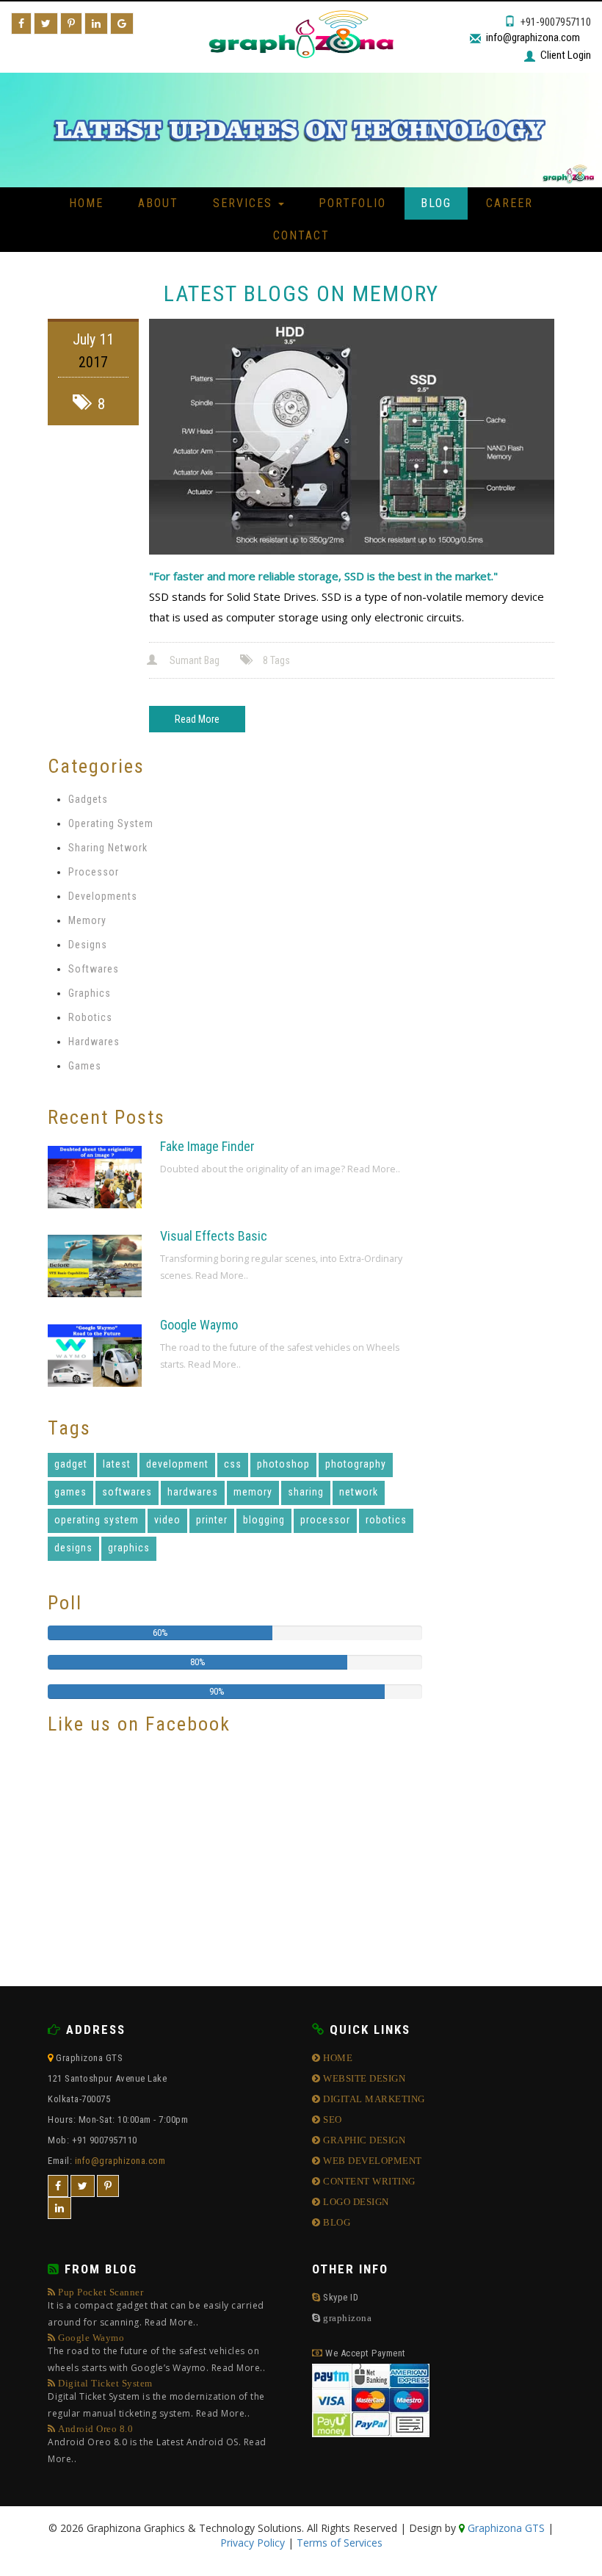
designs (73, 1548)
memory (253, 1492)
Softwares (94, 969)
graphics (129, 1548)
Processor (94, 872)
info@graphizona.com (533, 37)
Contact (301, 235)
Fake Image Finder (207, 1146)
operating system (97, 1520)
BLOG (336, 2222)
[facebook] (58, 2186)
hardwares (193, 1492)
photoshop (283, 1464)
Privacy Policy (253, 2543)
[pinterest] (108, 2186)
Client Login (566, 55)
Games (85, 1066)
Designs (88, 945)
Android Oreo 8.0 (157, 2445)
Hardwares (94, 1042)
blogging (264, 1520)
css (233, 1464)
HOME (337, 2058)
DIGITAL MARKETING (373, 2099)
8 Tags (276, 660)
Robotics (90, 1017)
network (359, 1492)
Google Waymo (199, 1325)
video (167, 1520)
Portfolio (352, 203)
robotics (386, 1520)
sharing (306, 1492)
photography (356, 1464)
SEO (331, 2119)
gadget (71, 1464)
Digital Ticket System (156, 2399)
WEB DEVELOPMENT (371, 2161)
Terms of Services (340, 2543)
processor (325, 1520)
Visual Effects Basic (214, 1236)
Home (86, 203)
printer (212, 1520)
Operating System (111, 823)
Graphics (90, 993)
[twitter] (83, 2186)
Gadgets (88, 799)
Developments (103, 896)
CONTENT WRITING (368, 2181)
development (177, 1464)
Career (509, 203)
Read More (197, 719)
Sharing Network (108, 848)
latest (117, 1464)
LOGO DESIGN (355, 2202)
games (70, 1492)
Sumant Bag (195, 660)
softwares (127, 1492)
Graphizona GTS (505, 2528)
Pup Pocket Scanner (156, 2308)
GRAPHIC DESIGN (363, 2140)
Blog (436, 203)
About (158, 203)
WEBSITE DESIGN (363, 2078)
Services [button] (245, 203)
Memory (87, 920)
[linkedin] (59, 2208)
